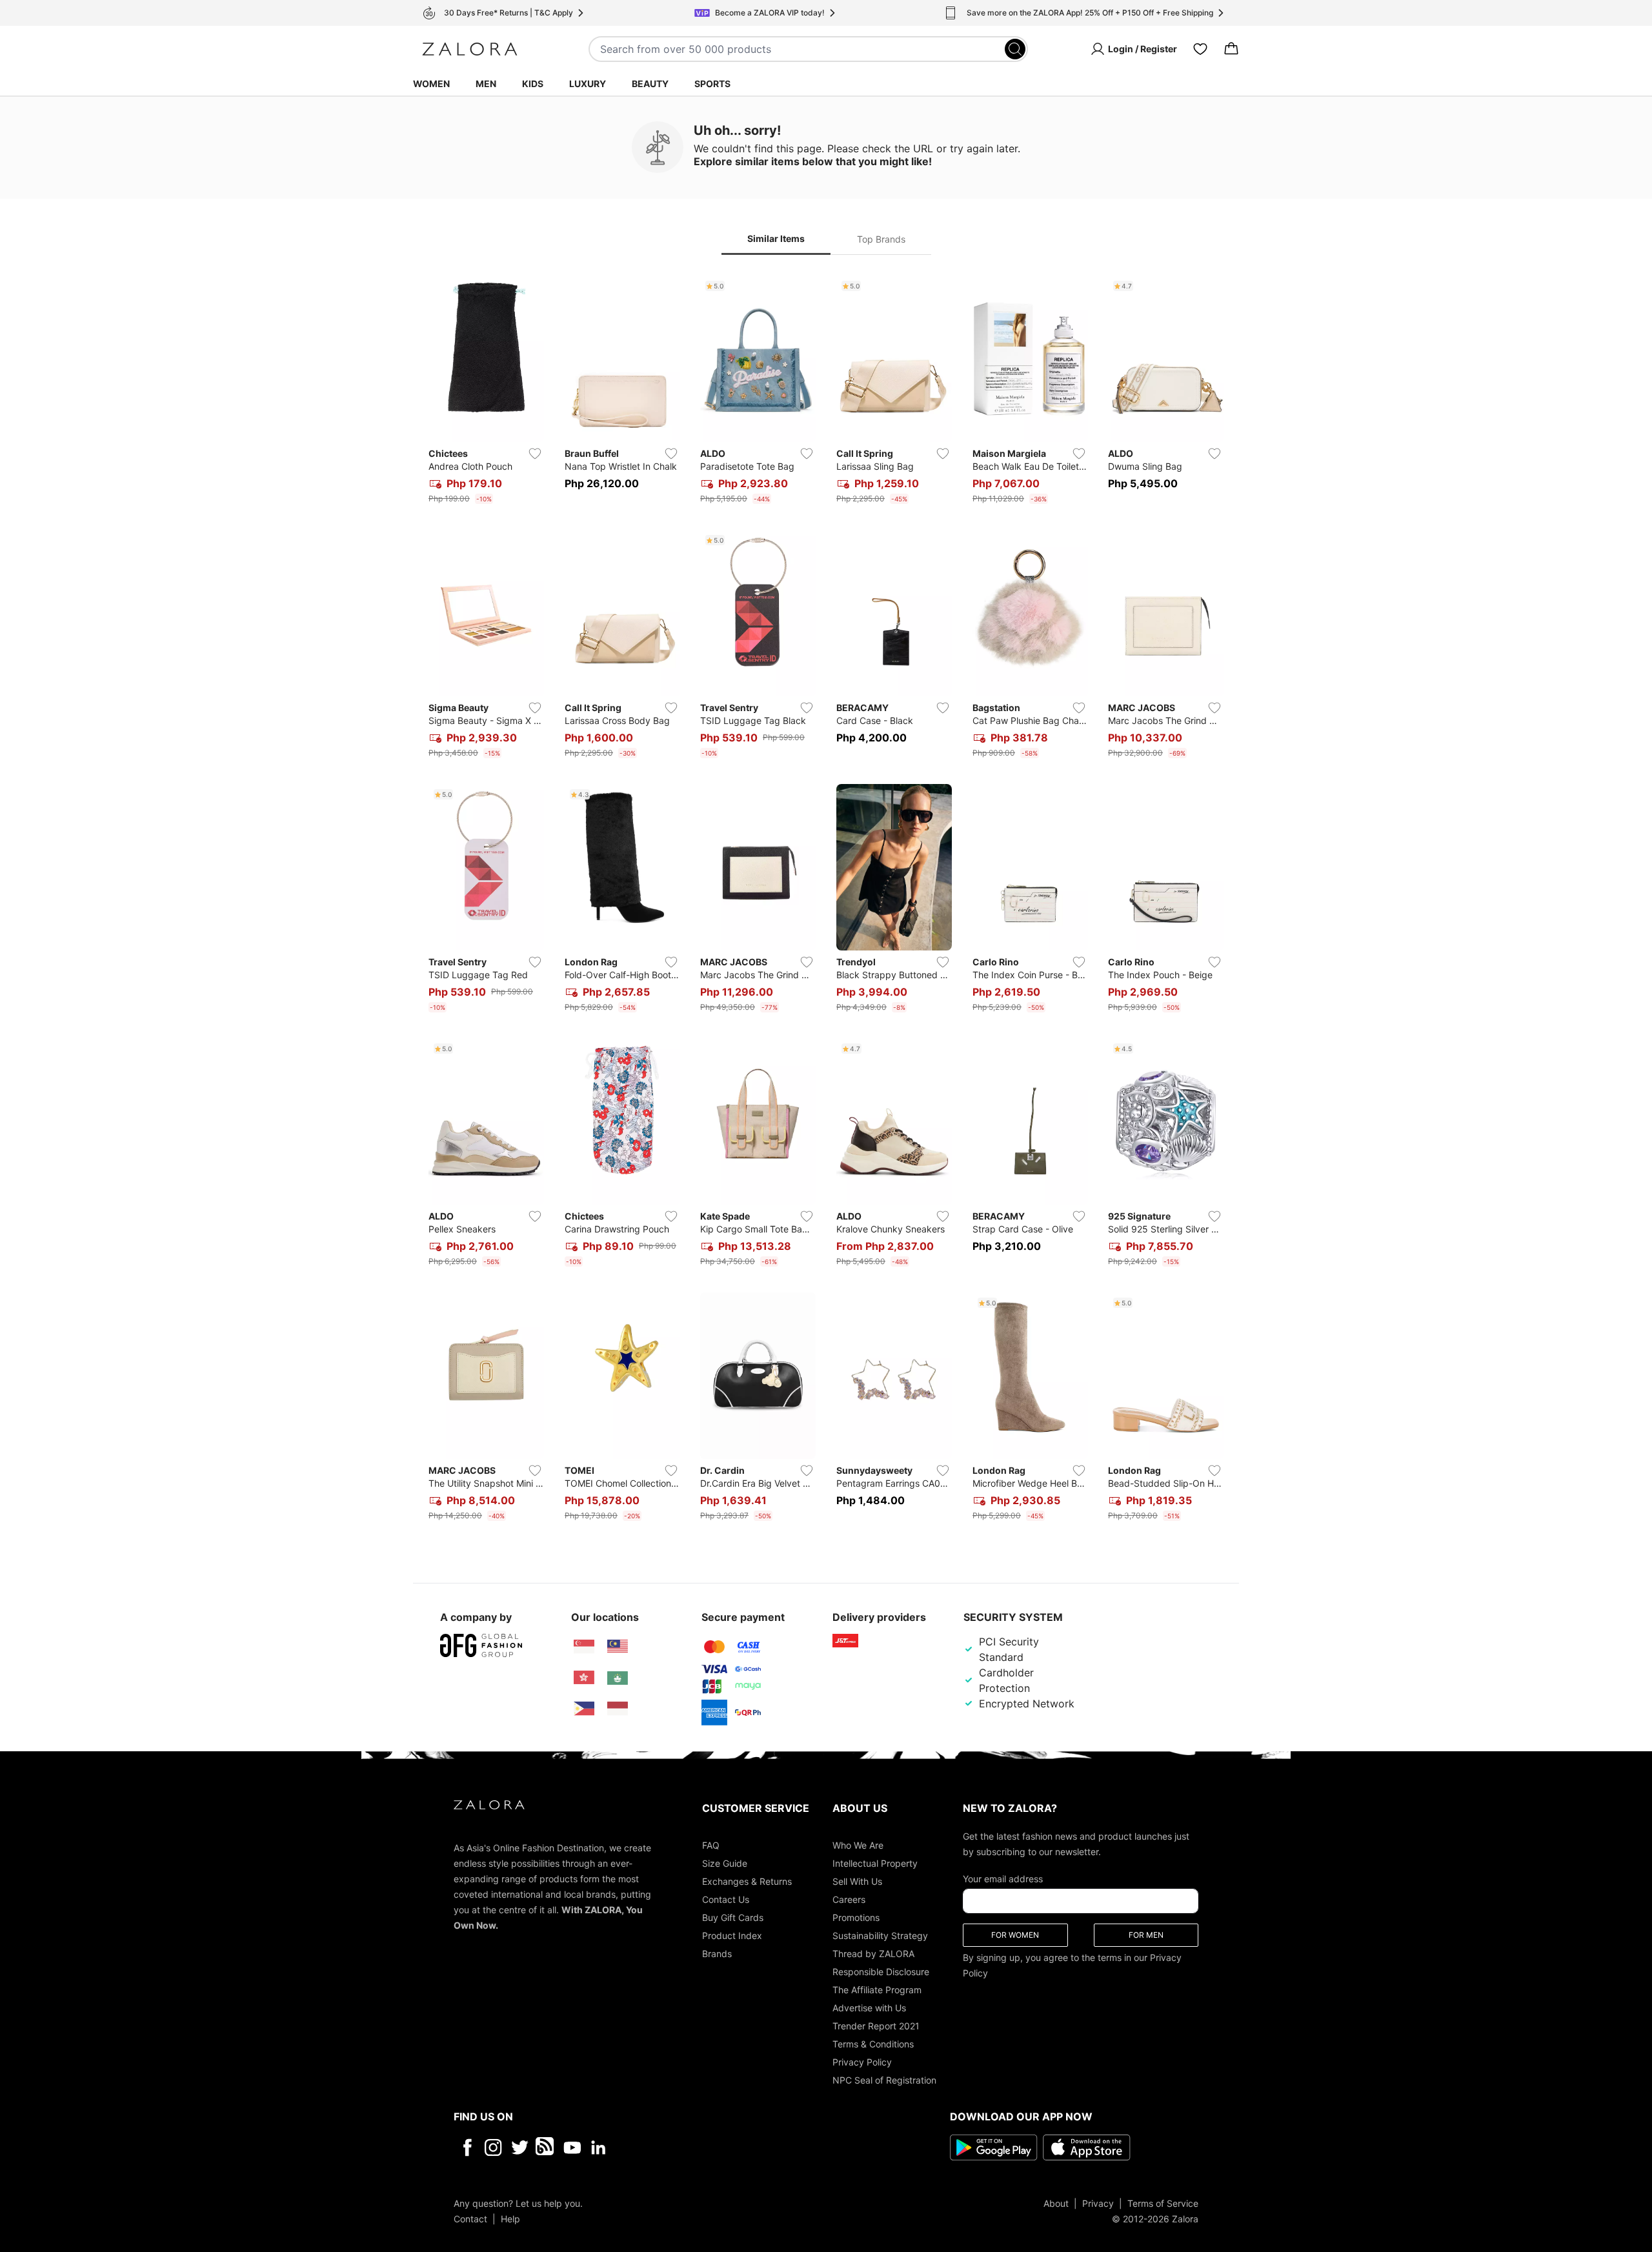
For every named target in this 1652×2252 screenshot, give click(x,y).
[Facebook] (467, 2147)
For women (1015, 1934)
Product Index (732, 1935)
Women (431, 84)
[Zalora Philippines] (584, 1709)
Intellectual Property (875, 1863)
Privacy (1098, 2203)
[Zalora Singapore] (584, 1647)
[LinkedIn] (599, 2147)
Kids (533, 84)
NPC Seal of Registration (884, 2079)
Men (486, 84)
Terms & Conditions (873, 2043)
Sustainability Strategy (880, 1935)
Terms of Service (1163, 2203)
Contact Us (726, 1899)
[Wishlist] (1200, 49)
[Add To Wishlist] (535, 454)
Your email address (1003, 1878)
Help (510, 2218)
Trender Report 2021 (876, 2025)
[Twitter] (520, 2147)
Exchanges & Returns (747, 1881)
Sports (712, 84)
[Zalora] (470, 49)
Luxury (588, 84)
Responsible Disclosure (881, 1971)
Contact (470, 2218)
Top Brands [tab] (881, 239)
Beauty (650, 84)
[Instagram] (493, 2147)
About (1056, 2203)
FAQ (711, 1845)
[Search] (1015, 49)
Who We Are (858, 1845)
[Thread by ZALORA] (546, 2147)
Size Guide (725, 1863)
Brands (717, 1953)
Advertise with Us (869, 2007)
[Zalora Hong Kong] (584, 1678)
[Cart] (1231, 49)
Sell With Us (857, 1881)
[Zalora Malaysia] (618, 1647)
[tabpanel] (826, 901)
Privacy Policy (862, 2061)
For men (1146, 1934)
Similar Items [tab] (776, 238)
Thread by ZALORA (873, 1953)
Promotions (856, 1917)
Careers (849, 1899)
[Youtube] (572, 2147)
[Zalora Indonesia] (618, 1709)
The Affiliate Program (877, 1989)
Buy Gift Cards (733, 1917)
